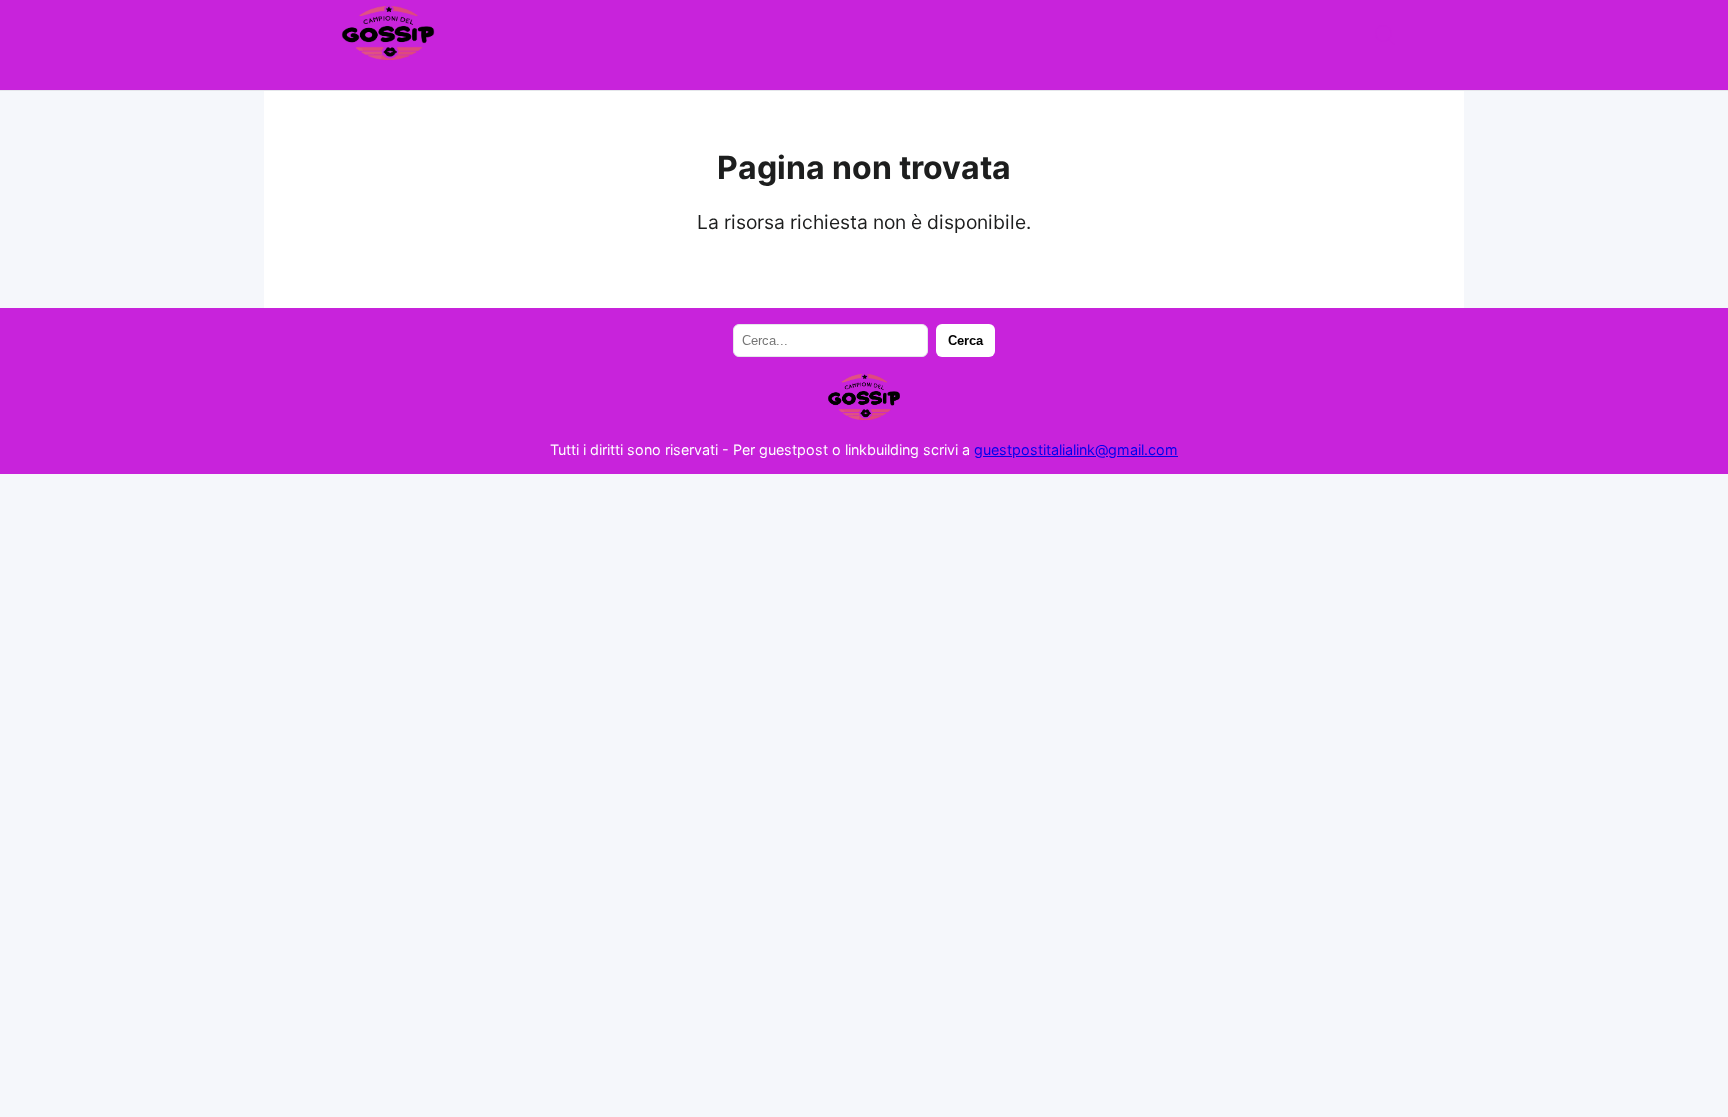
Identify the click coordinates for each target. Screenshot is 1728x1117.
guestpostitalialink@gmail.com (1076, 449)
